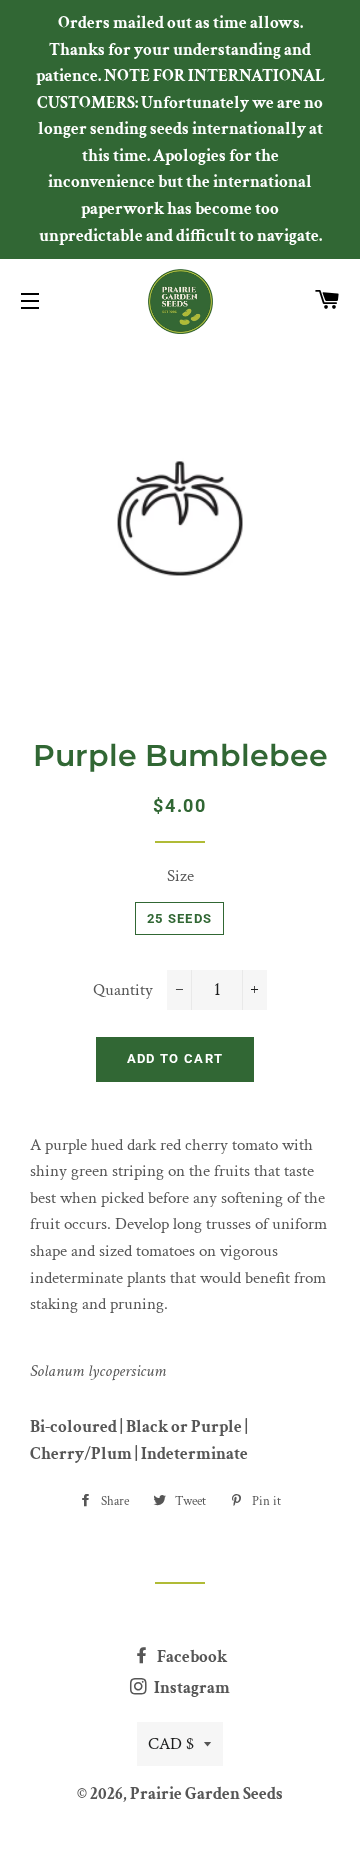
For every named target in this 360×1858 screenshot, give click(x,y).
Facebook (190, 1657)
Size (180, 876)
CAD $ (171, 1744)
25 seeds (179, 918)
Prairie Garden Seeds (206, 1794)
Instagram (190, 1688)
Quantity (123, 990)
